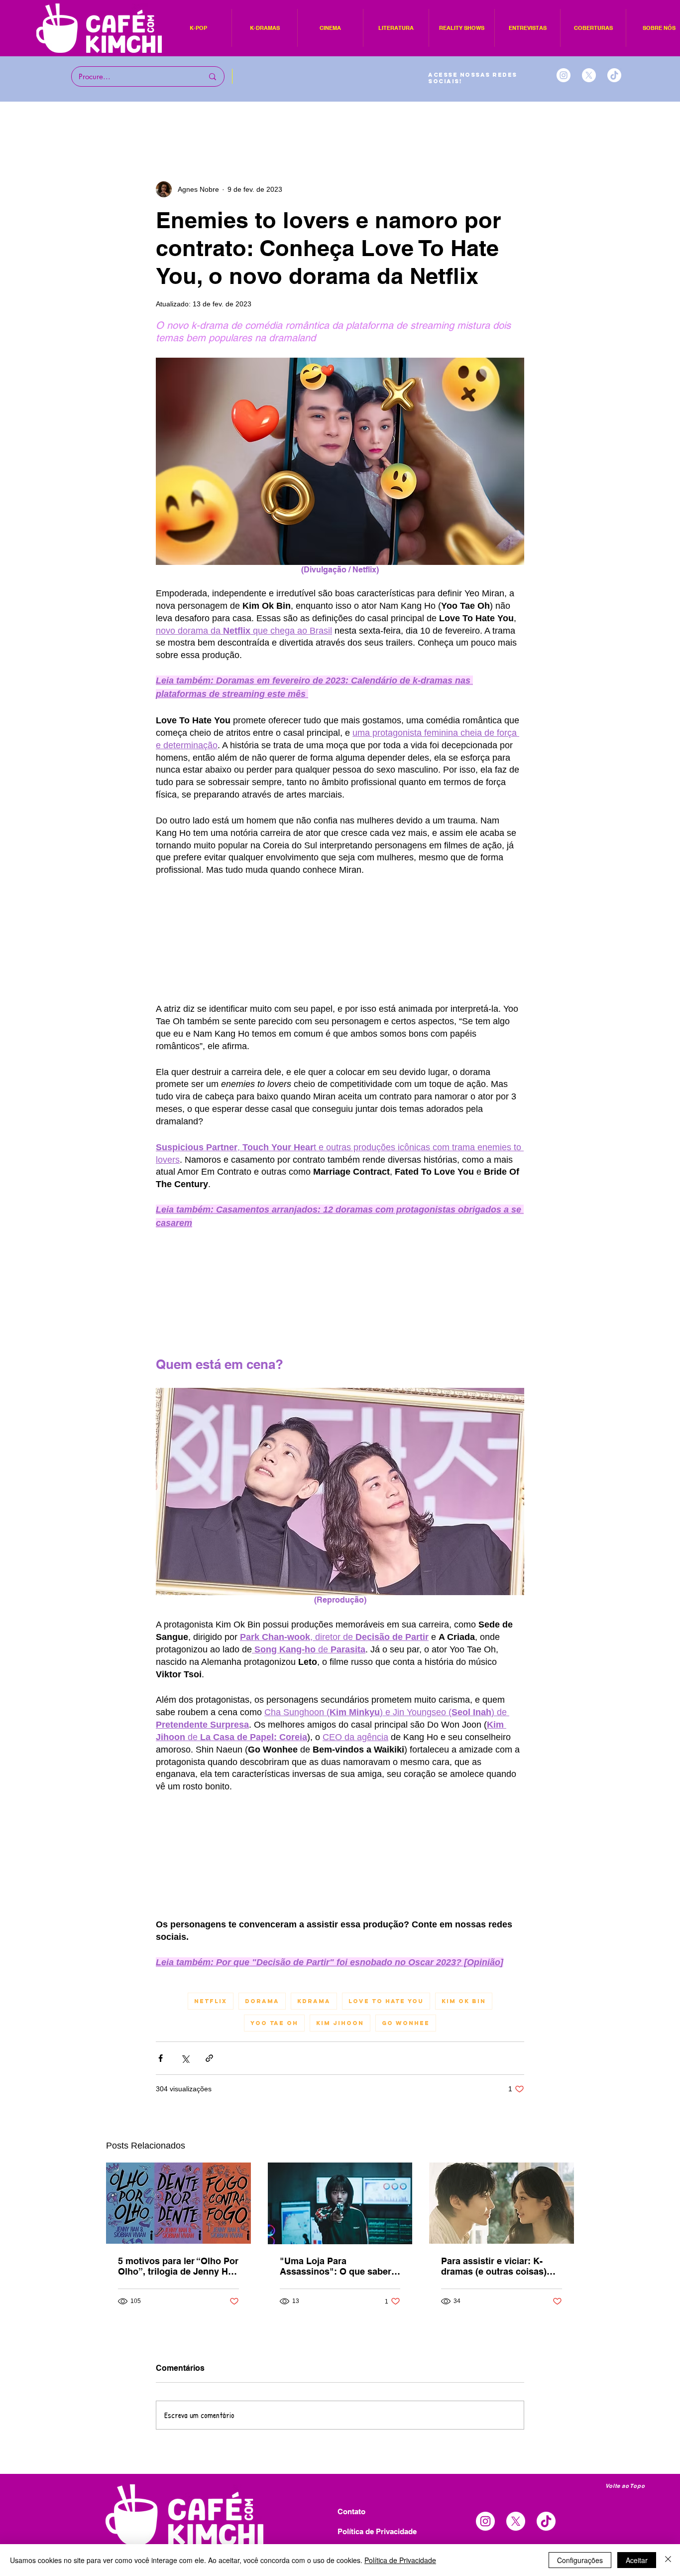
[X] (589, 75)
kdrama (314, 2127)
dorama (262, 2127)
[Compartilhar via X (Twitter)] (185, 2184)
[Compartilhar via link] (209, 2184)
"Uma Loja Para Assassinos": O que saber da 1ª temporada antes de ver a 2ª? (336, 2392)
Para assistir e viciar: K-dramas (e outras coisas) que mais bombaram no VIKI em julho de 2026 (501, 2392)
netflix (211, 2127)
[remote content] (340, 960)
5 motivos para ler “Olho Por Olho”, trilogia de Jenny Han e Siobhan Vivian (178, 2392)
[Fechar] (668, 2560)
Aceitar (637, 2560)
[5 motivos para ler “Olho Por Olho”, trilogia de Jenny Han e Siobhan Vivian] (178, 2329)
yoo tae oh (274, 2149)
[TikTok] (614, 75)
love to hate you (386, 2127)
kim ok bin (464, 2127)
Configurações (580, 2560)
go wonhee (406, 2149)
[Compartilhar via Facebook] (161, 2184)
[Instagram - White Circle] (564, 75)
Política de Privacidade (400, 2560)
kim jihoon (340, 2149)
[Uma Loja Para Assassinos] (340, 2329)
